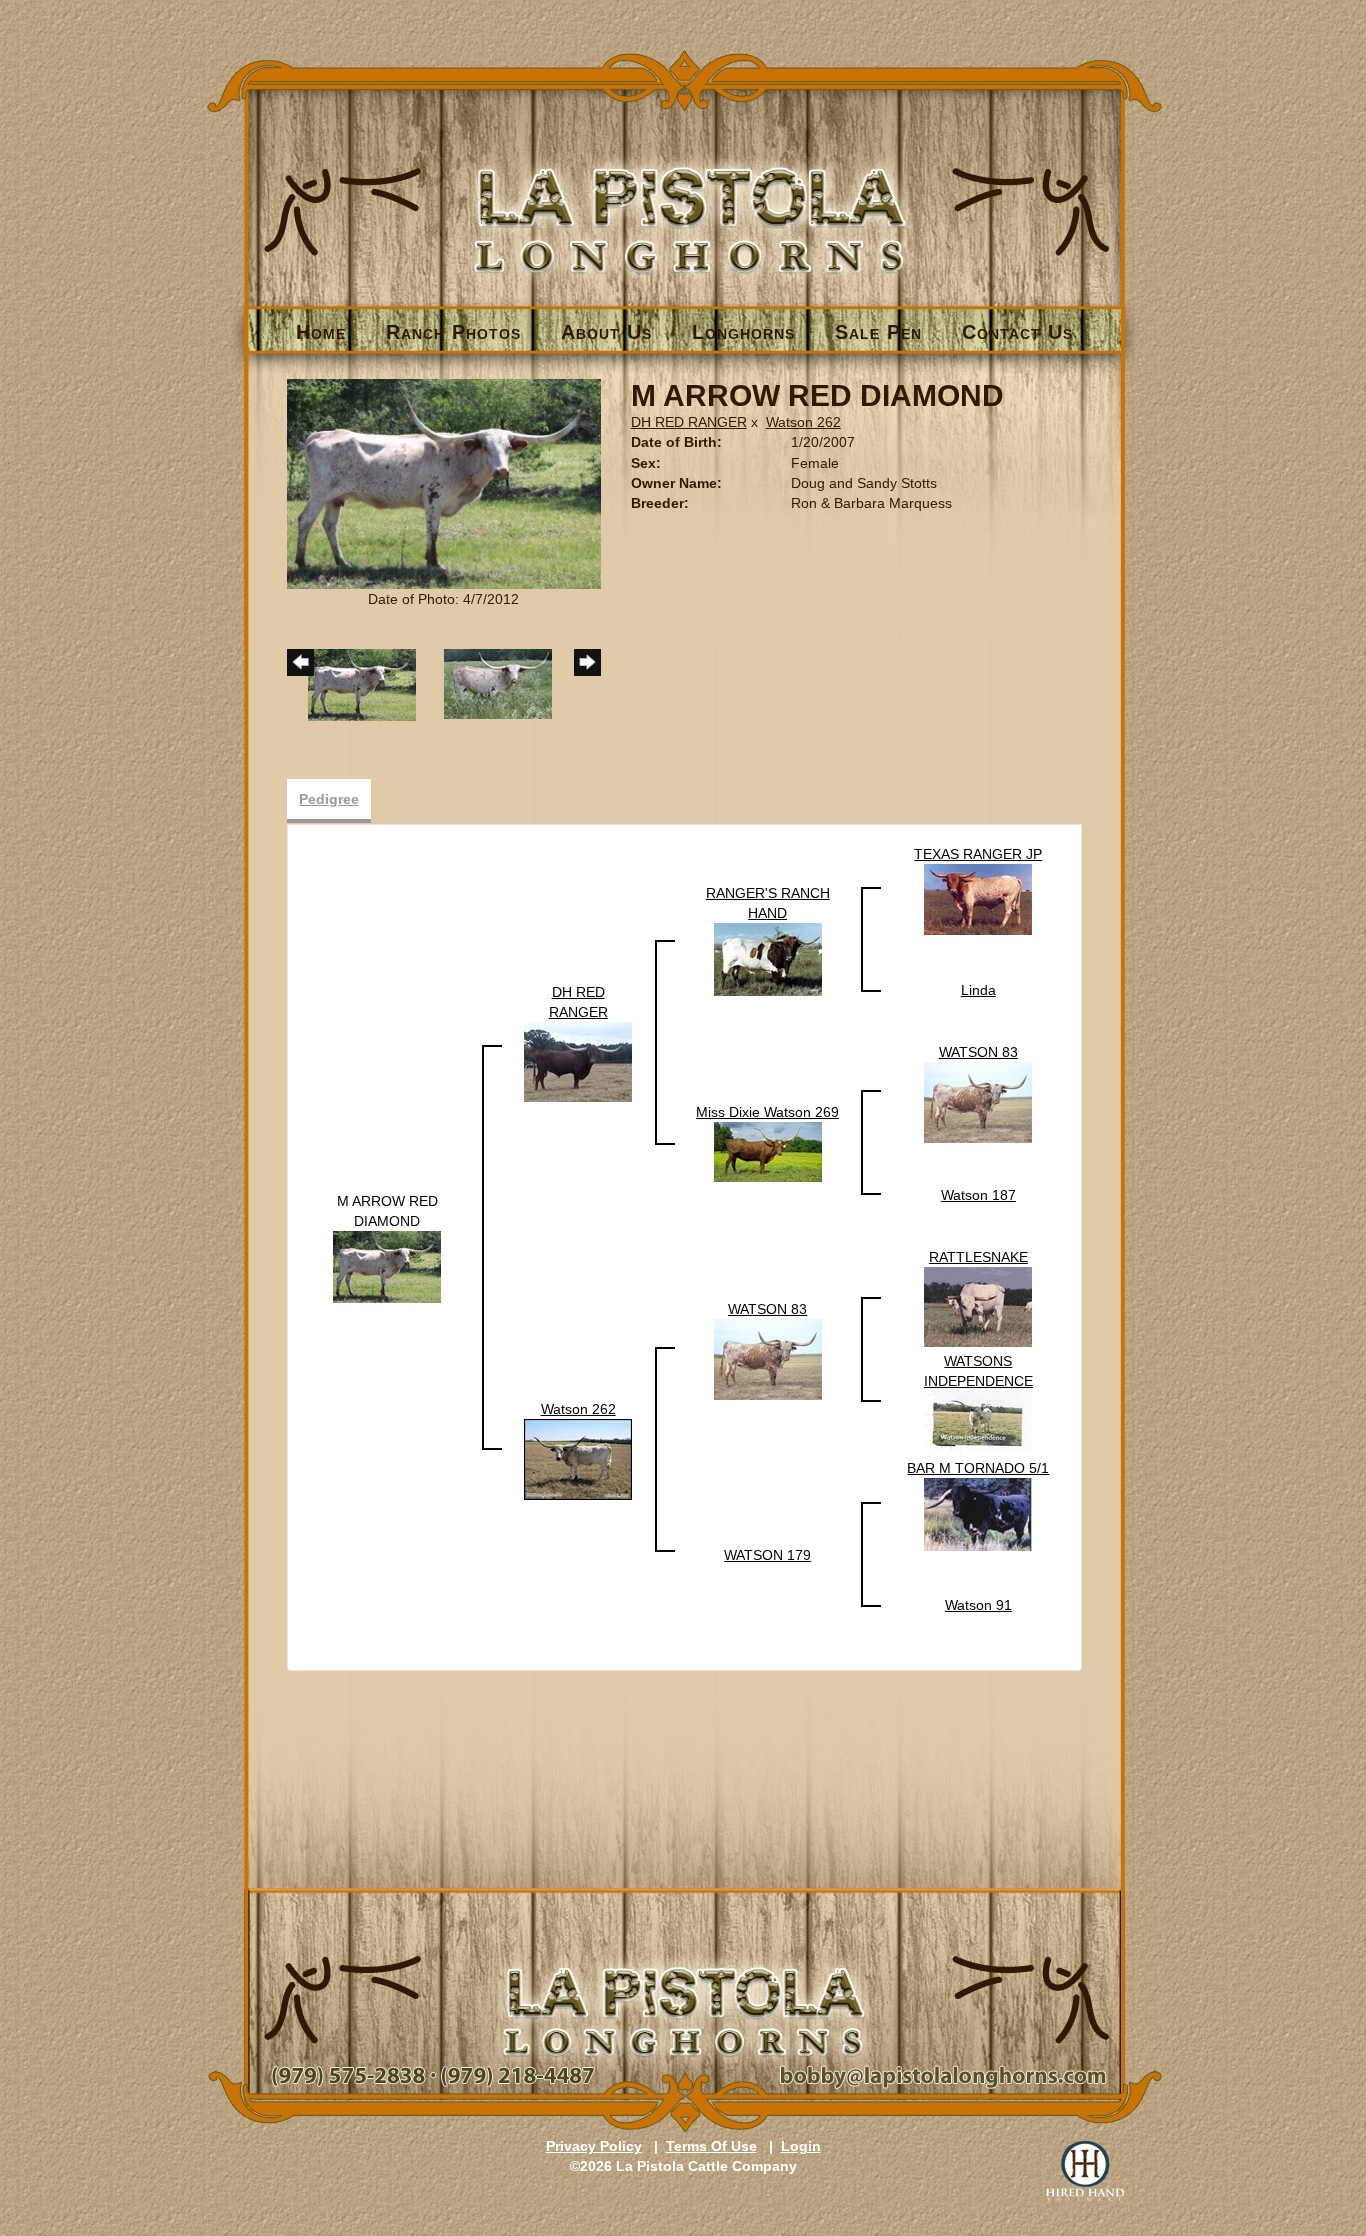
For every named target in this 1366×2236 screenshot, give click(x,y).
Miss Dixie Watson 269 (767, 1112)
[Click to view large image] (444, 483)
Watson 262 (803, 422)
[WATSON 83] (978, 1101)
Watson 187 (978, 1195)
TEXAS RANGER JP (978, 854)
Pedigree (329, 799)
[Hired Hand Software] (1085, 2171)
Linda (978, 990)
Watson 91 (978, 1605)
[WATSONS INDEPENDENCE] (978, 1421)
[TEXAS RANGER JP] (978, 899)
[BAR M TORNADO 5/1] (978, 1514)
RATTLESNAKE (978, 1257)
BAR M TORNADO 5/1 (978, 1468)
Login (801, 2146)
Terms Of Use (711, 2146)
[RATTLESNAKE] (978, 1306)
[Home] (684, 186)
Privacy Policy (594, 2146)
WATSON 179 (767, 1555)
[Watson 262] (578, 1459)
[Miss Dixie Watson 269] (768, 1151)
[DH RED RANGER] (578, 1061)
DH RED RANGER (689, 422)
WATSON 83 (978, 1052)
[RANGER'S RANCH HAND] (768, 959)
